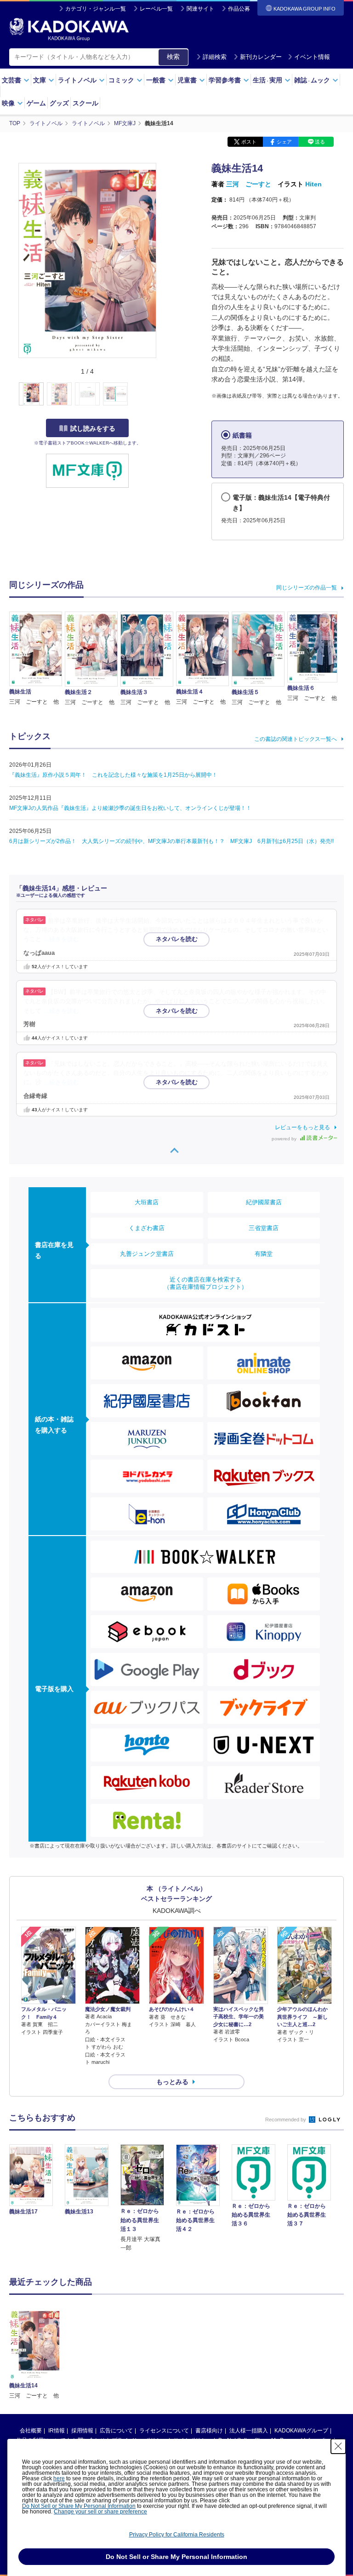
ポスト (249, 142)
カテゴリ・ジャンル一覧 (96, 9)
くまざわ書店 (147, 1228)
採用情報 (82, 2431)
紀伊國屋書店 (264, 1202)
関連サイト (200, 9)
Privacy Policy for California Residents (177, 2535)
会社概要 (31, 2431)
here (59, 2478)
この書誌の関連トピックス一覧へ (296, 739)
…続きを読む (61, 939)
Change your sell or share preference (100, 2512)
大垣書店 (147, 1202)
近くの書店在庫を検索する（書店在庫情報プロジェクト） (205, 1283)
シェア (284, 142)
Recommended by (286, 2120)
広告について (116, 2431)
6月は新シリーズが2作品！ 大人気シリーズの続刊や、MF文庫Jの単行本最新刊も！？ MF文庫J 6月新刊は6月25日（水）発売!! (171, 841)
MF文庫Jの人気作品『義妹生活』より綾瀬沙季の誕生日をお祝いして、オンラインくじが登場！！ (130, 808)
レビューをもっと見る (302, 1127)
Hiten (313, 184)
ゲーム (36, 103)
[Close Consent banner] (338, 2446)
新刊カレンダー (261, 57)
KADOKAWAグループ (301, 2431)
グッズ (59, 103)
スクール (85, 103)
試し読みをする (93, 428)
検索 (173, 57)
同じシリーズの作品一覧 (307, 588)
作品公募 (239, 9)
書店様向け (209, 2431)
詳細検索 (215, 57)
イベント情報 (312, 57)
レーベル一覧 (156, 9)
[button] (162, 394)
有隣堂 (264, 1254)
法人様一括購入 (249, 2431)
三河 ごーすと (249, 184)
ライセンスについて (164, 2431)
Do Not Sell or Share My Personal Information (79, 2506)
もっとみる (172, 2082)
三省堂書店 (264, 1228)
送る (320, 142)
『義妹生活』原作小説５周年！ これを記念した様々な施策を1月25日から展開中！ (113, 775)
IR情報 (57, 2431)
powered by (285, 1139)
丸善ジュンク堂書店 (147, 1254)
